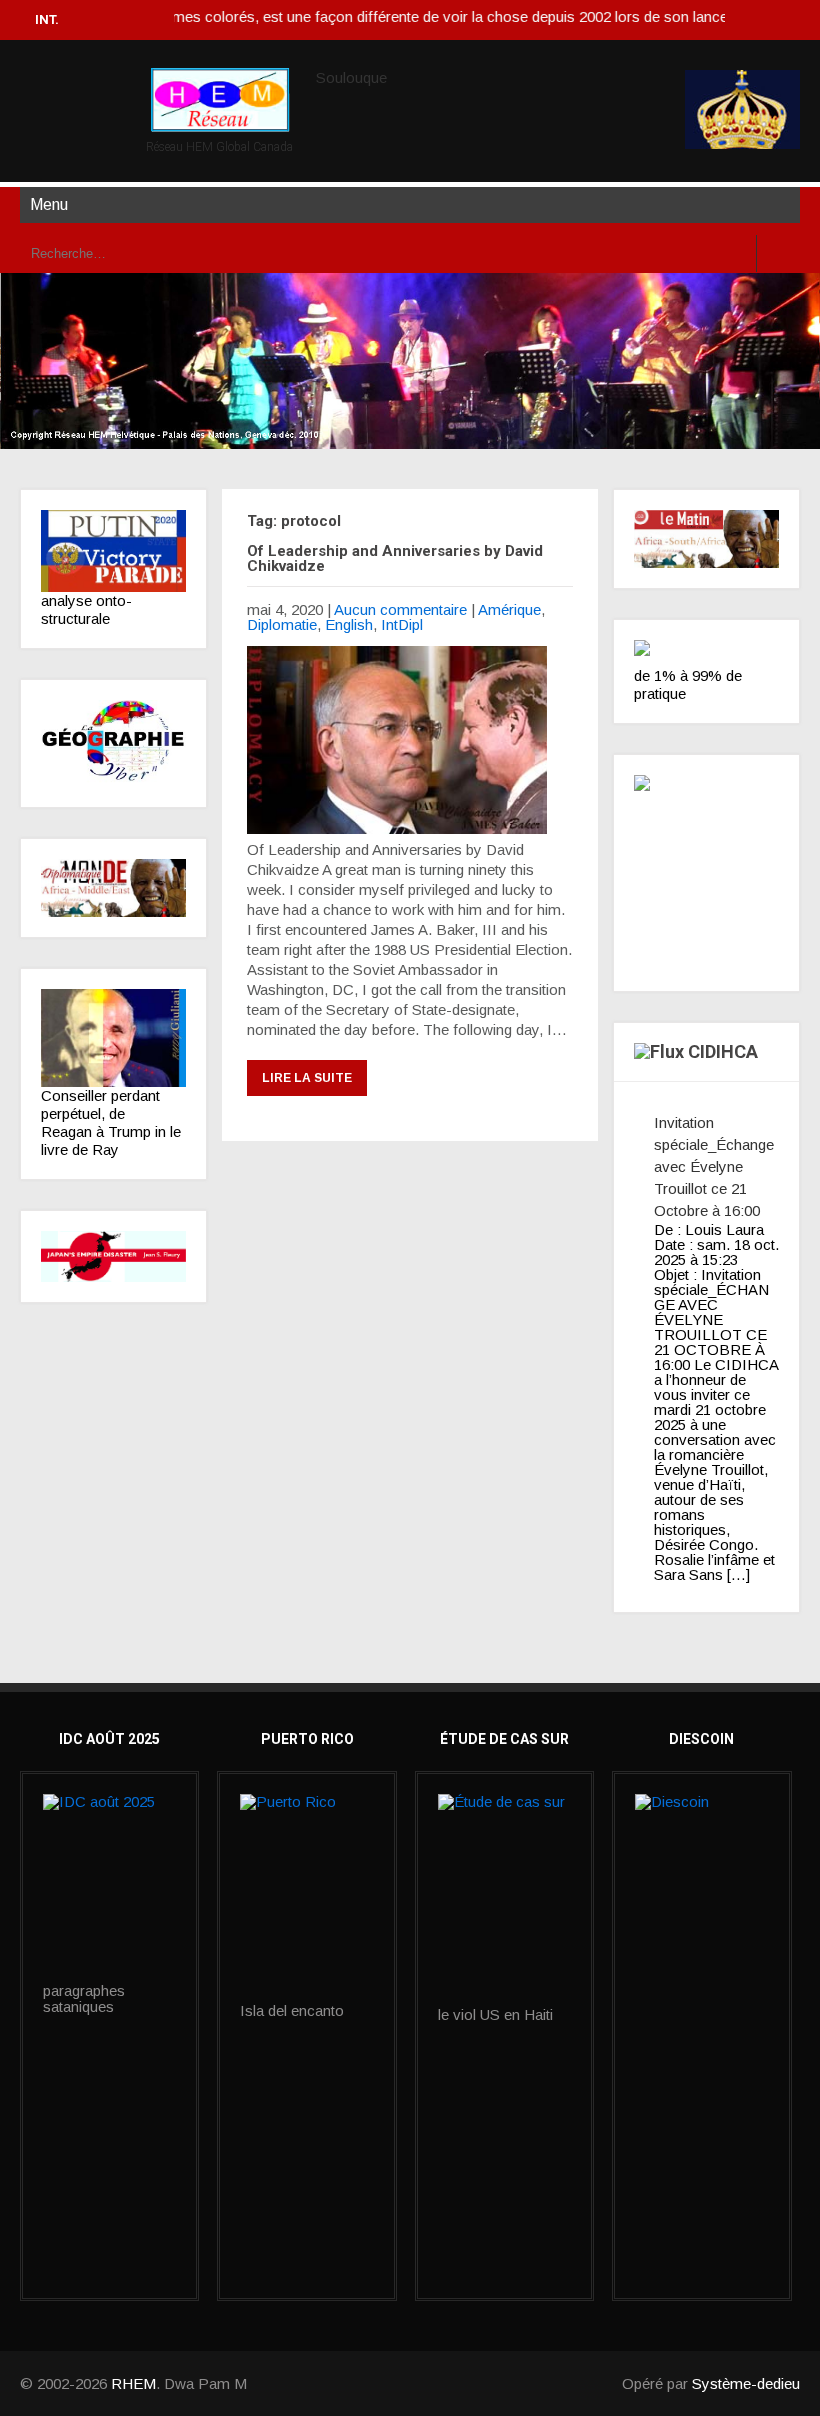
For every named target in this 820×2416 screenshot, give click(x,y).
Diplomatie (282, 624)
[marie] (504, 1900)
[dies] (113, 1256)
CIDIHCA (723, 1051)
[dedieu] (706, 653)
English (349, 624)
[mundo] (113, 888)
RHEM (133, 2383)
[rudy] (113, 1038)
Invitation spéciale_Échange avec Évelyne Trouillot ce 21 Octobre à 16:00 (714, 1166)
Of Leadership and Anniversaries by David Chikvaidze (395, 558)
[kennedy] (113, 551)
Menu (49, 204)
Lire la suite (307, 1078)
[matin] (706, 539)
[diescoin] (701, 1840)
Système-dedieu (746, 2383)
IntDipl (402, 624)
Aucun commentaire (400, 609)
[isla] (306, 1898)
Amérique (509, 609)
